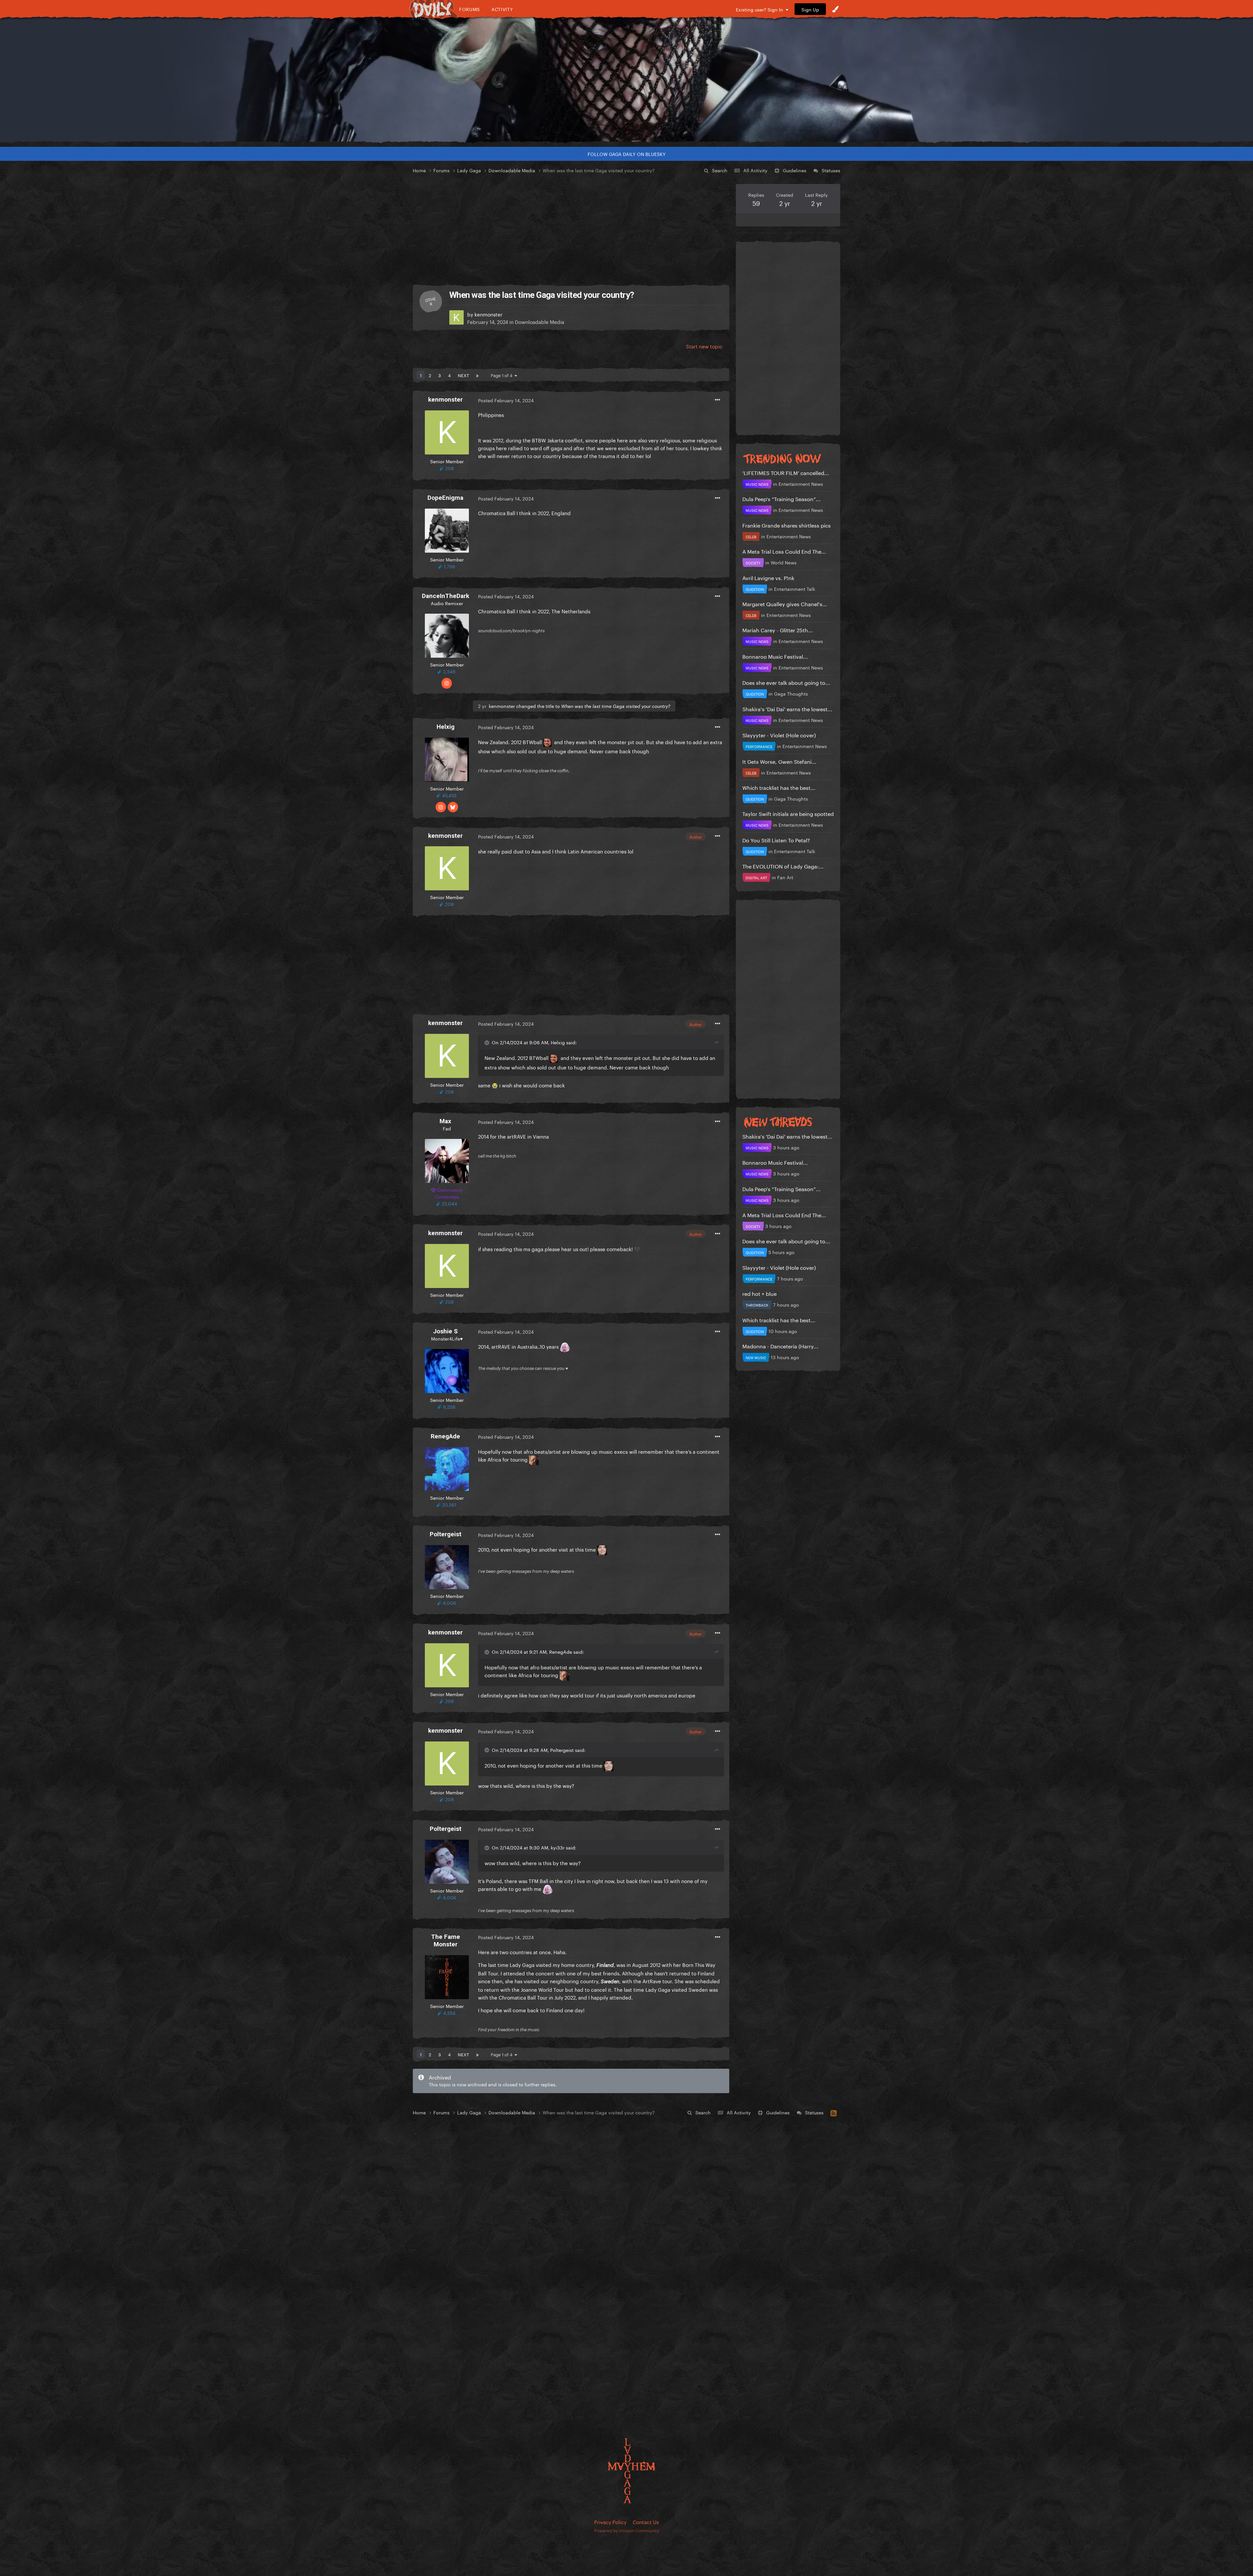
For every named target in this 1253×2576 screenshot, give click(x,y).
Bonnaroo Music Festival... (775, 656)
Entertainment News (801, 483)
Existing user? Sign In (761, 9)
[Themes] (835, 9)
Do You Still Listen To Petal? (776, 840)
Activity (502, 9)
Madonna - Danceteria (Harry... (780, 1346)
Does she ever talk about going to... (786, 682)
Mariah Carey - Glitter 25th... (778, 629)
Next (463, 375)
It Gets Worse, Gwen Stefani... (779, 761)
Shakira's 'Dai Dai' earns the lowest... (787, 708)
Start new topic (704, 346)
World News (784, 562)
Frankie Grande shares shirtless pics (787, 525)
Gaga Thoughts (791, 693)
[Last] (477, 375)
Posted (506, 400)
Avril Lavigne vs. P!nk (768, 577)
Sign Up (810, 9)
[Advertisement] (571, 230)
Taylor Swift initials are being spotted (788, 813)
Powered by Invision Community (627, 2530)
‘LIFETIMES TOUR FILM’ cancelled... (786, 472)
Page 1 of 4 (503, 375)
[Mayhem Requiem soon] (626, 80)
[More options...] (718, 400)
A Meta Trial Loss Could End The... (784, 551)
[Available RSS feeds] (834, 2112)
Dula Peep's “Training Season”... (781, 498)
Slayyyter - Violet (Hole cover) (779, 735)
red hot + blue (759, 1293)
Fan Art (785, 877)
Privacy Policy (610, 2522)
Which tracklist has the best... (779, 787)
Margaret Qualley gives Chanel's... (785, 603)
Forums (470, 9)
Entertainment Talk (795, 589)
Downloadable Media (540, 321)
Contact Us (646, 2522)
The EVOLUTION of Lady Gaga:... (783, 866)
